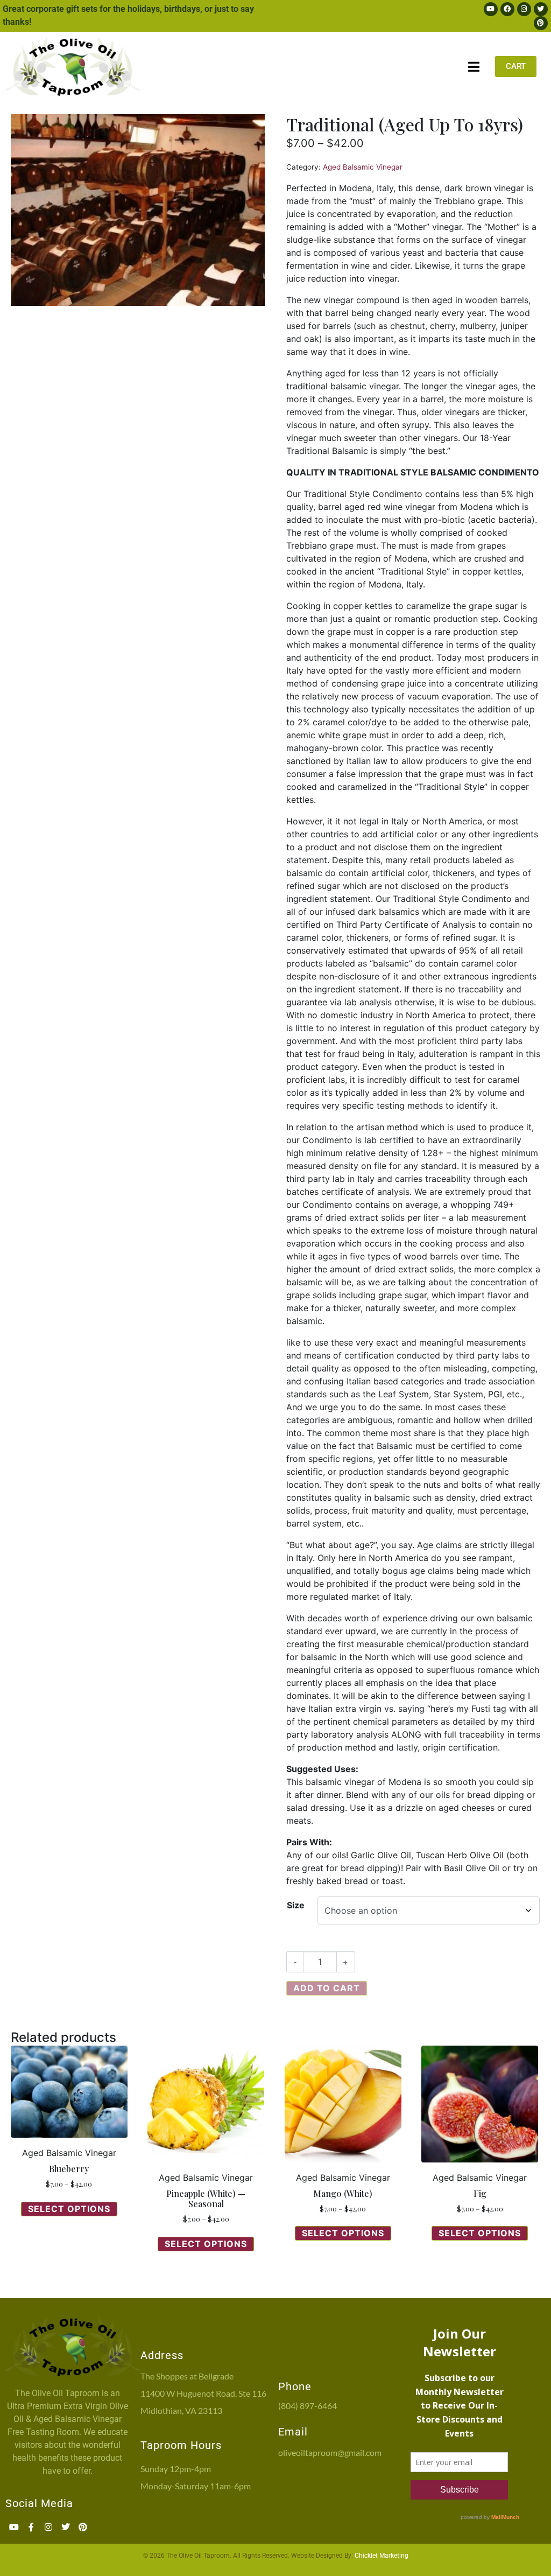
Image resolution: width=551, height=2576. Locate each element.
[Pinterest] (541, 23)
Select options (69, 2209)
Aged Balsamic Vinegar (363, 167)
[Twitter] (541, 9)
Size (296, 1905)
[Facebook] (507, 9)
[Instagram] (524, 9)
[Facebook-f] (31, 2527)
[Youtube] (491, 9)
